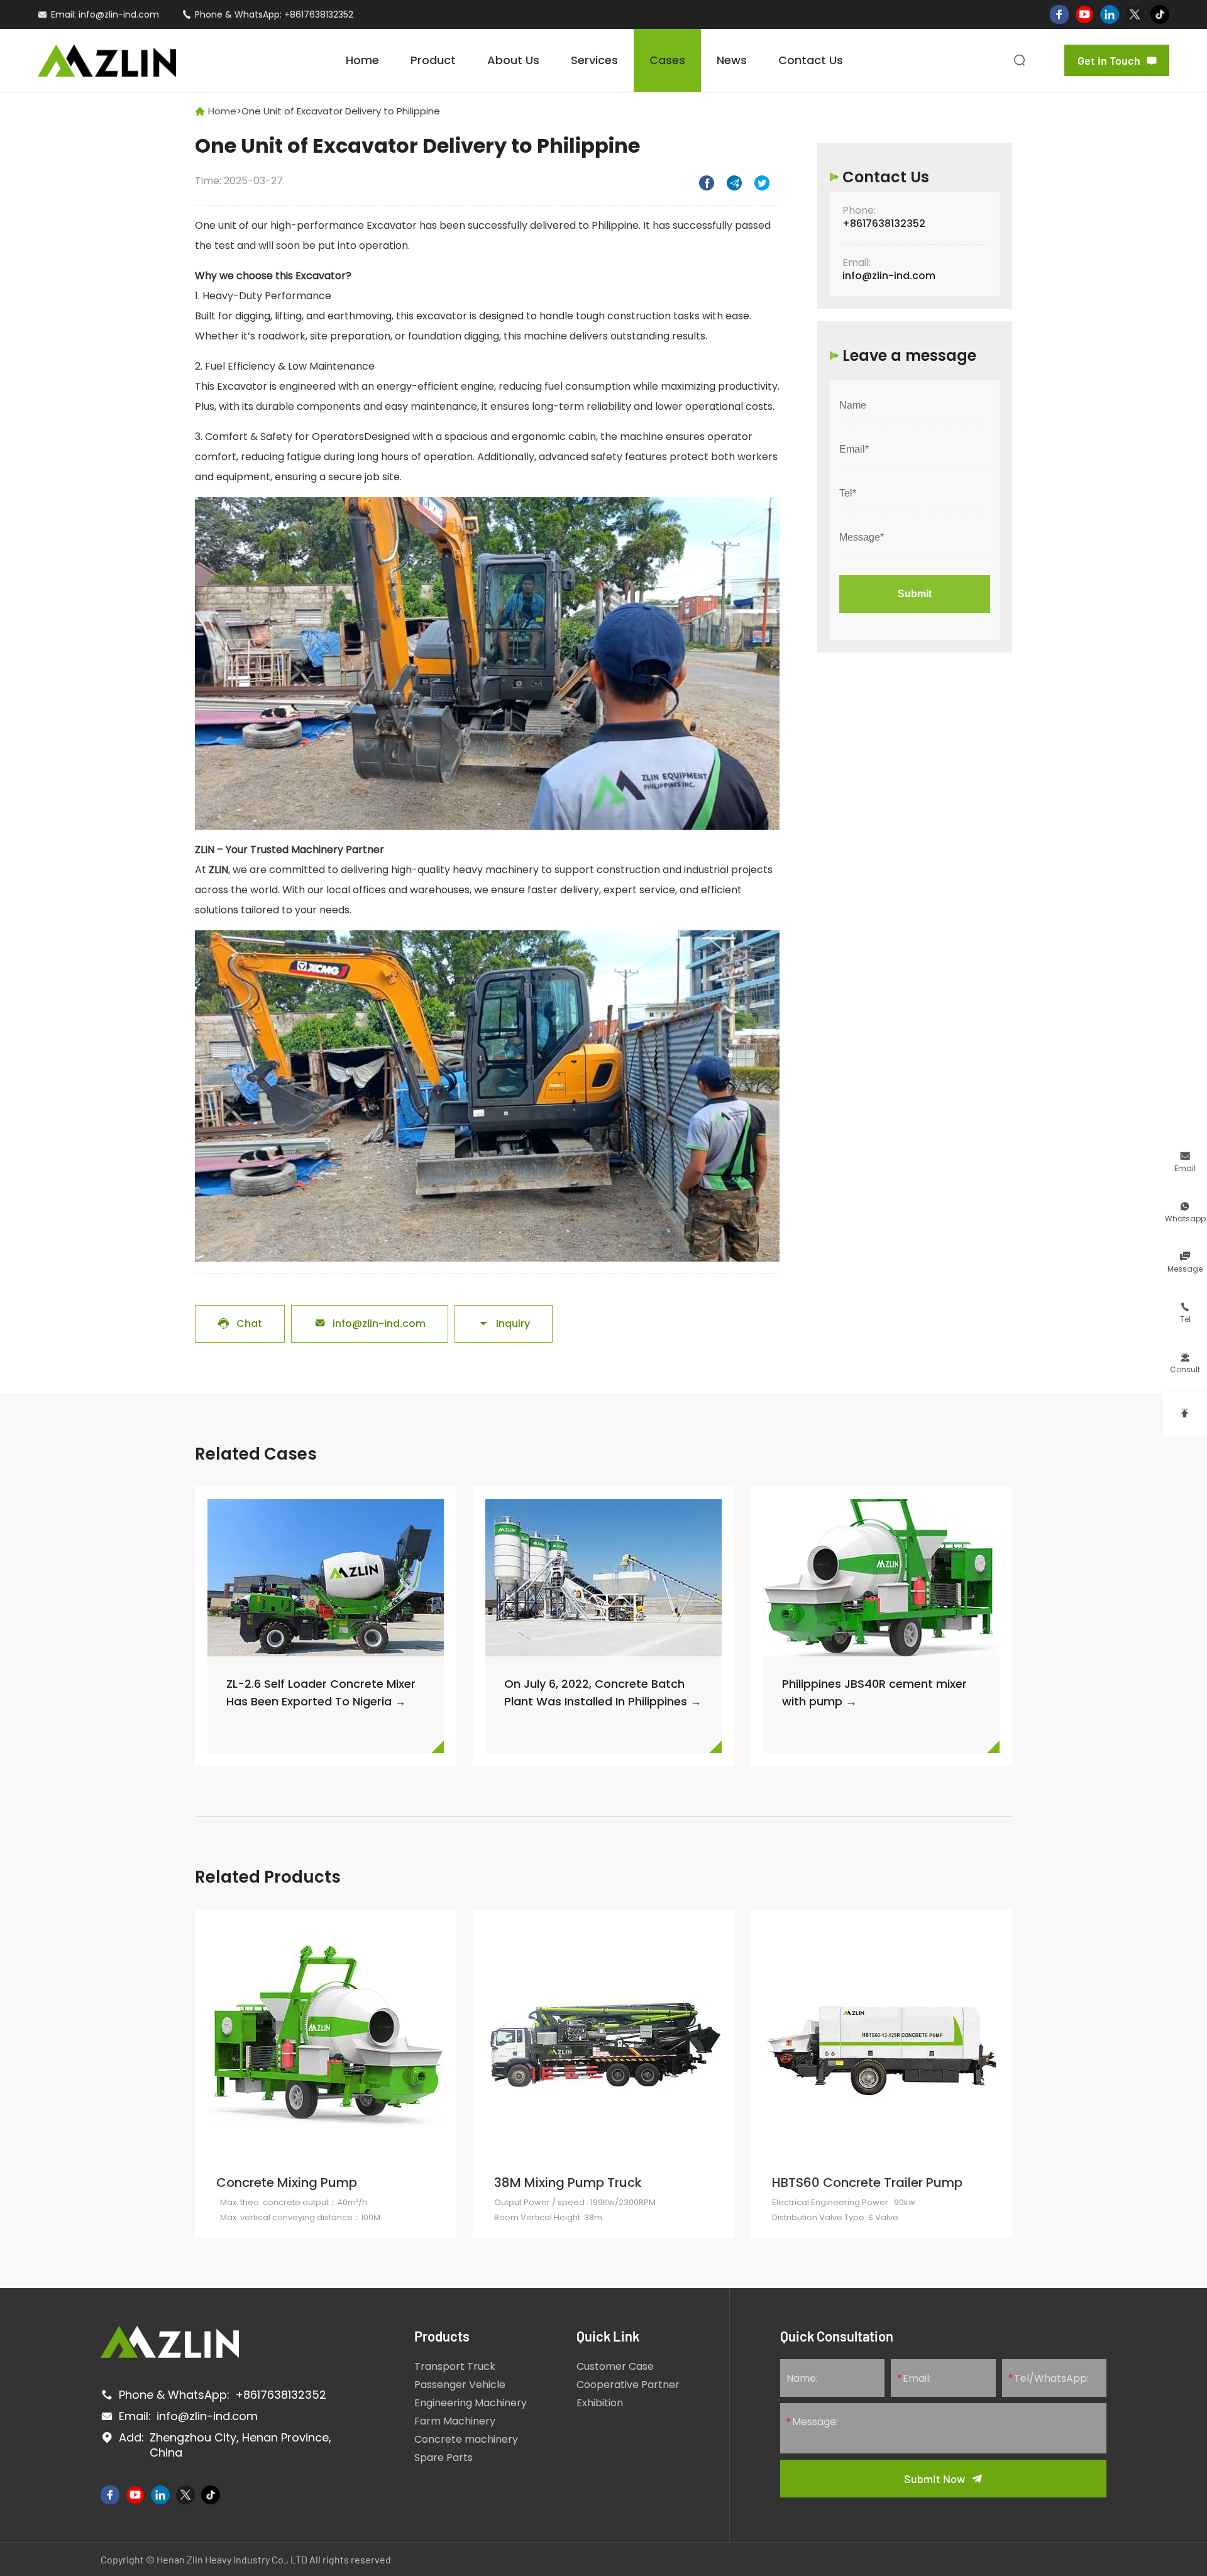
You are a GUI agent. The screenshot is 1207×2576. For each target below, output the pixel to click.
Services (594, 60)
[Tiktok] (1160, 14)
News (732, 60)
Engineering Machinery (471, 2403)
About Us (513, 60)
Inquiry (504, 1324)
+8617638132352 (319, 14)
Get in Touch (1117, 60)
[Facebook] (1059, 14)
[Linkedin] (1110, 14)
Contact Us (811, 60)
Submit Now (934, 2479)
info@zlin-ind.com (119, 14)
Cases (667, 60)
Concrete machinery (466, 2439)
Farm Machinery (455, 2421)
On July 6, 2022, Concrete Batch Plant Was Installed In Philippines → (603, 1693)
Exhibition (600, 2403)
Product (433, 60)
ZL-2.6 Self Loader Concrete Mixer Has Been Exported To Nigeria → (321, 1693)
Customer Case (615, 2366)
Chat (240, 1324)
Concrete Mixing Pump (287, 2182)
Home (362, 60)
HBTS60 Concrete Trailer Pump (867, 2182)
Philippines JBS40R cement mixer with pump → (874, 1693)
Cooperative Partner (628, 2385)
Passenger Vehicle (460, 2385)
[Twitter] (1135, 14)
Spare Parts (444, 2458)
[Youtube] (1084, 14)
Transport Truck (455, 2366)
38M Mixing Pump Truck (568, 2182)
